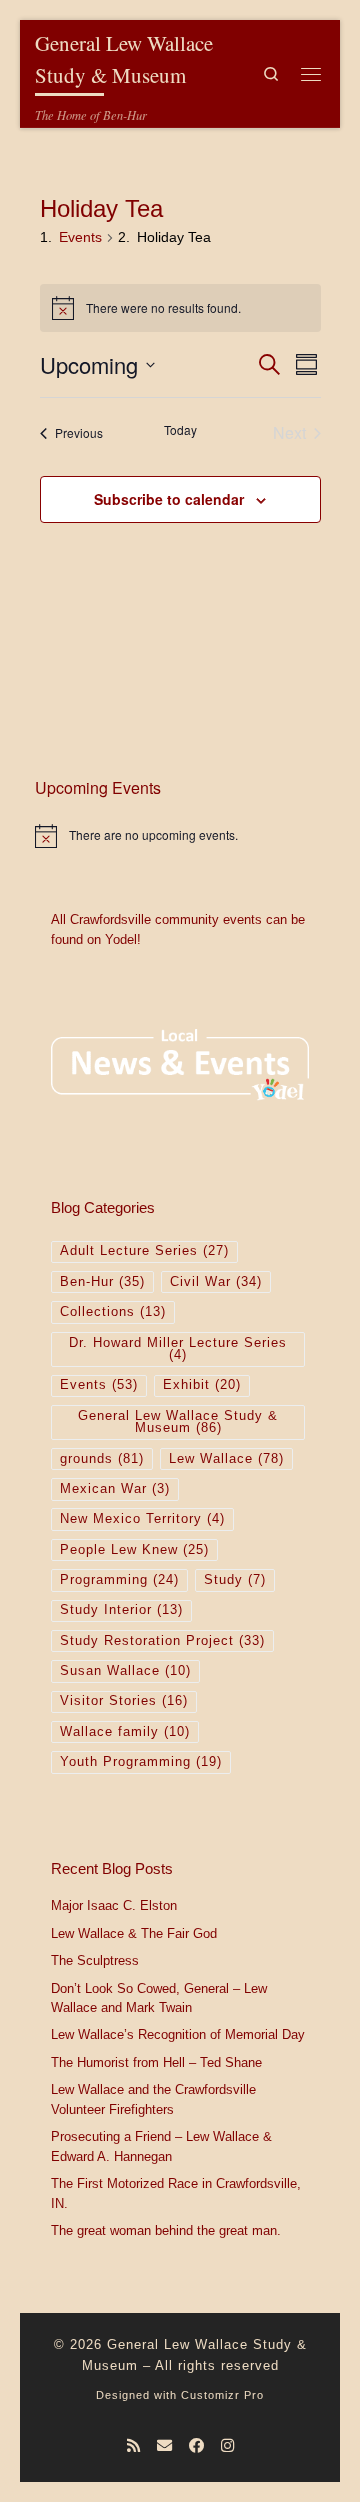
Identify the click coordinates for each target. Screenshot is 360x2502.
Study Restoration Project (162, 1641)
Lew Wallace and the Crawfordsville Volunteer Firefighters (153, 2100)
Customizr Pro (222, 2395)
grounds (102, 1459)
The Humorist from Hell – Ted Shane (156, 2063)
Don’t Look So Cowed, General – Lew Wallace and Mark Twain (159, 1999)
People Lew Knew (134, 1550)
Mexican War (115, 1489)
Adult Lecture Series (144, 1251)
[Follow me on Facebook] (196, 2445)
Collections (113, 1312)
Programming (119, 1580)
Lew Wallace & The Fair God (134, 1934)
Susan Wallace (125, 1671)
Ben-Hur (102, 1282)
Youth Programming (141, 1762)
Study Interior (121, 1610)
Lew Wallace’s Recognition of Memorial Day (178, 2035)
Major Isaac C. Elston (114, 1906)
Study (235, 1580)
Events (80, 237)
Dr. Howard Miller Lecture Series (178, 1349)
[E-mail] (164, 2445)
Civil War (216, 1282)
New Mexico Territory (142, 1519)
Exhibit (202, 1385)
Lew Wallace (226, 1459)
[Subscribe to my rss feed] (133, 2445)
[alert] (180, 836)
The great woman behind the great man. (166, 2231)
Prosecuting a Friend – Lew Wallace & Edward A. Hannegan (161, 2147)
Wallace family (125, 1732)
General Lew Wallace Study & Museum (178, 1422)
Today (180, 430)
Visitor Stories (124, 1701)
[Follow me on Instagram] (227, 2445)
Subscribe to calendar (169, 499)
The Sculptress (95, 1961)
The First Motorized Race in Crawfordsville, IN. (176, 2194)
